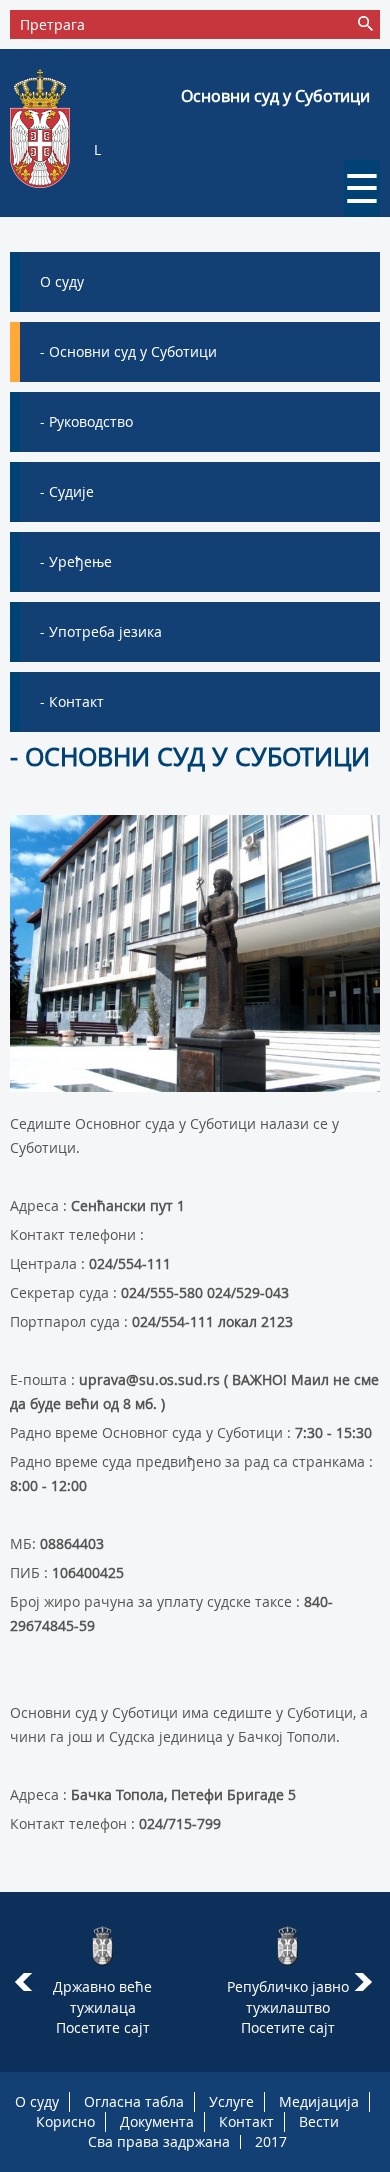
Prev (23, 1982)
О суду (37, 2101)
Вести (319, 2121)
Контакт (246, 2121)
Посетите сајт (103, 2027)
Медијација (319, 2101)
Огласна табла (134, 2101)
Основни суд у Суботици (275, 96)
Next (366, 1982)
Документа (157, 2121)
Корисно (65, 2121)
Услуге (231, 2101)
